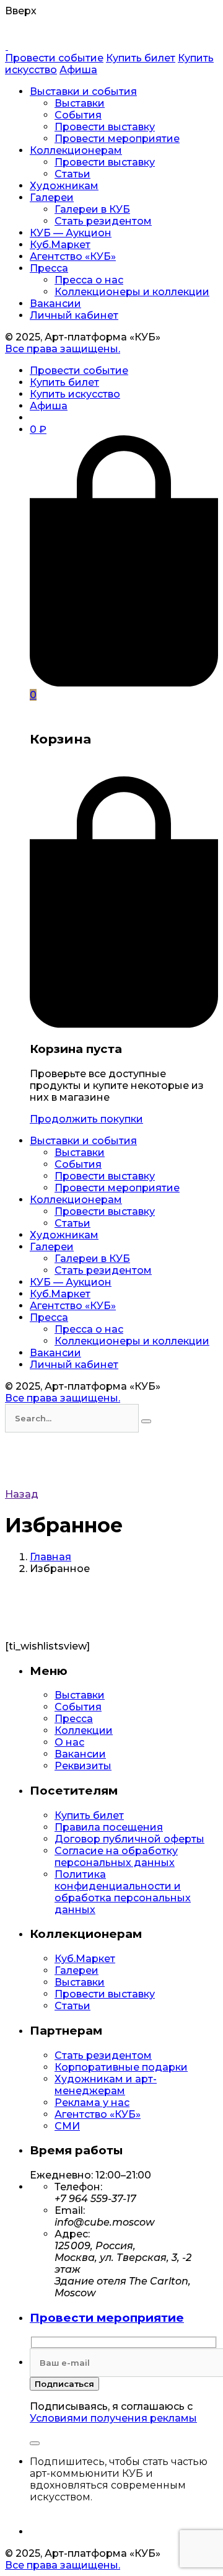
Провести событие (54, 58)
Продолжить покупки (86, 1119)
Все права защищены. (63, 349)
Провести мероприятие (107, 2318)
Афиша (78, 70)
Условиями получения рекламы (113, 2418)
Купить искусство (75, 394)
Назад (22, 1494)
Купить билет (141, 58)
